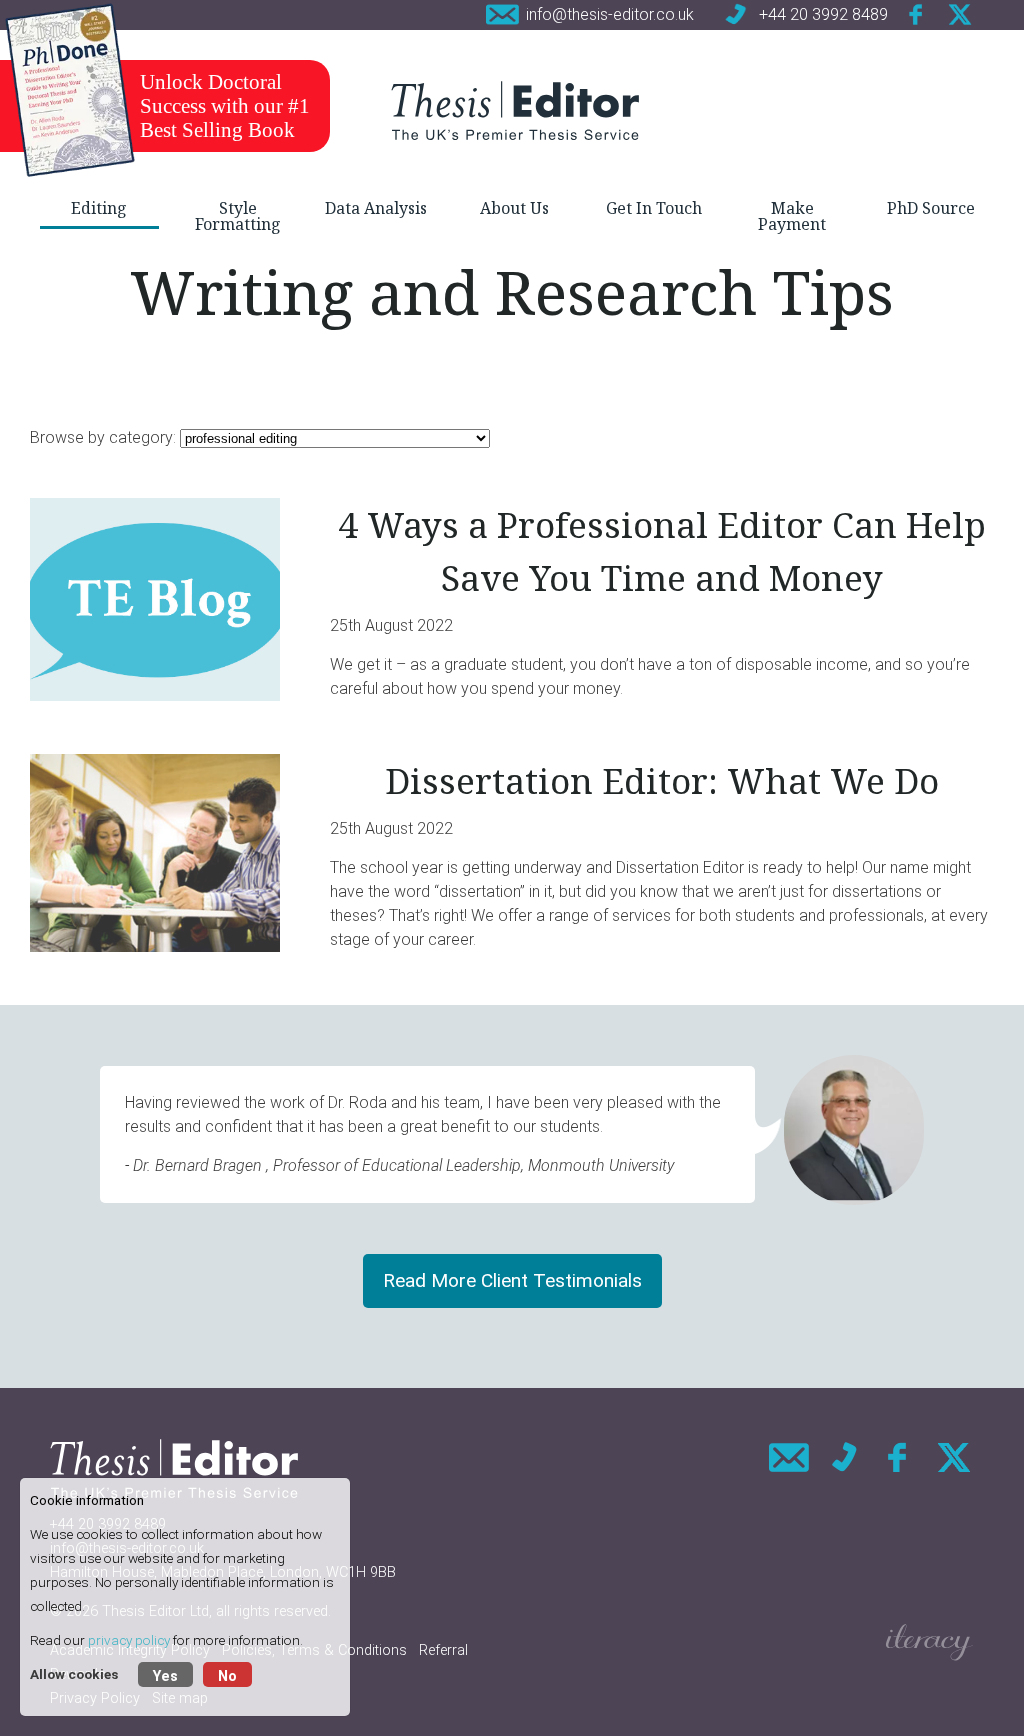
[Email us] (789, 1457)
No (227, 1676)
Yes (165, 1676)
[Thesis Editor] (515, 110)
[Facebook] (917, 14)
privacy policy (129, 1640)
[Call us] (844, 1457)
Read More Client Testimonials (512, 1280)
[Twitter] (960, 14)
